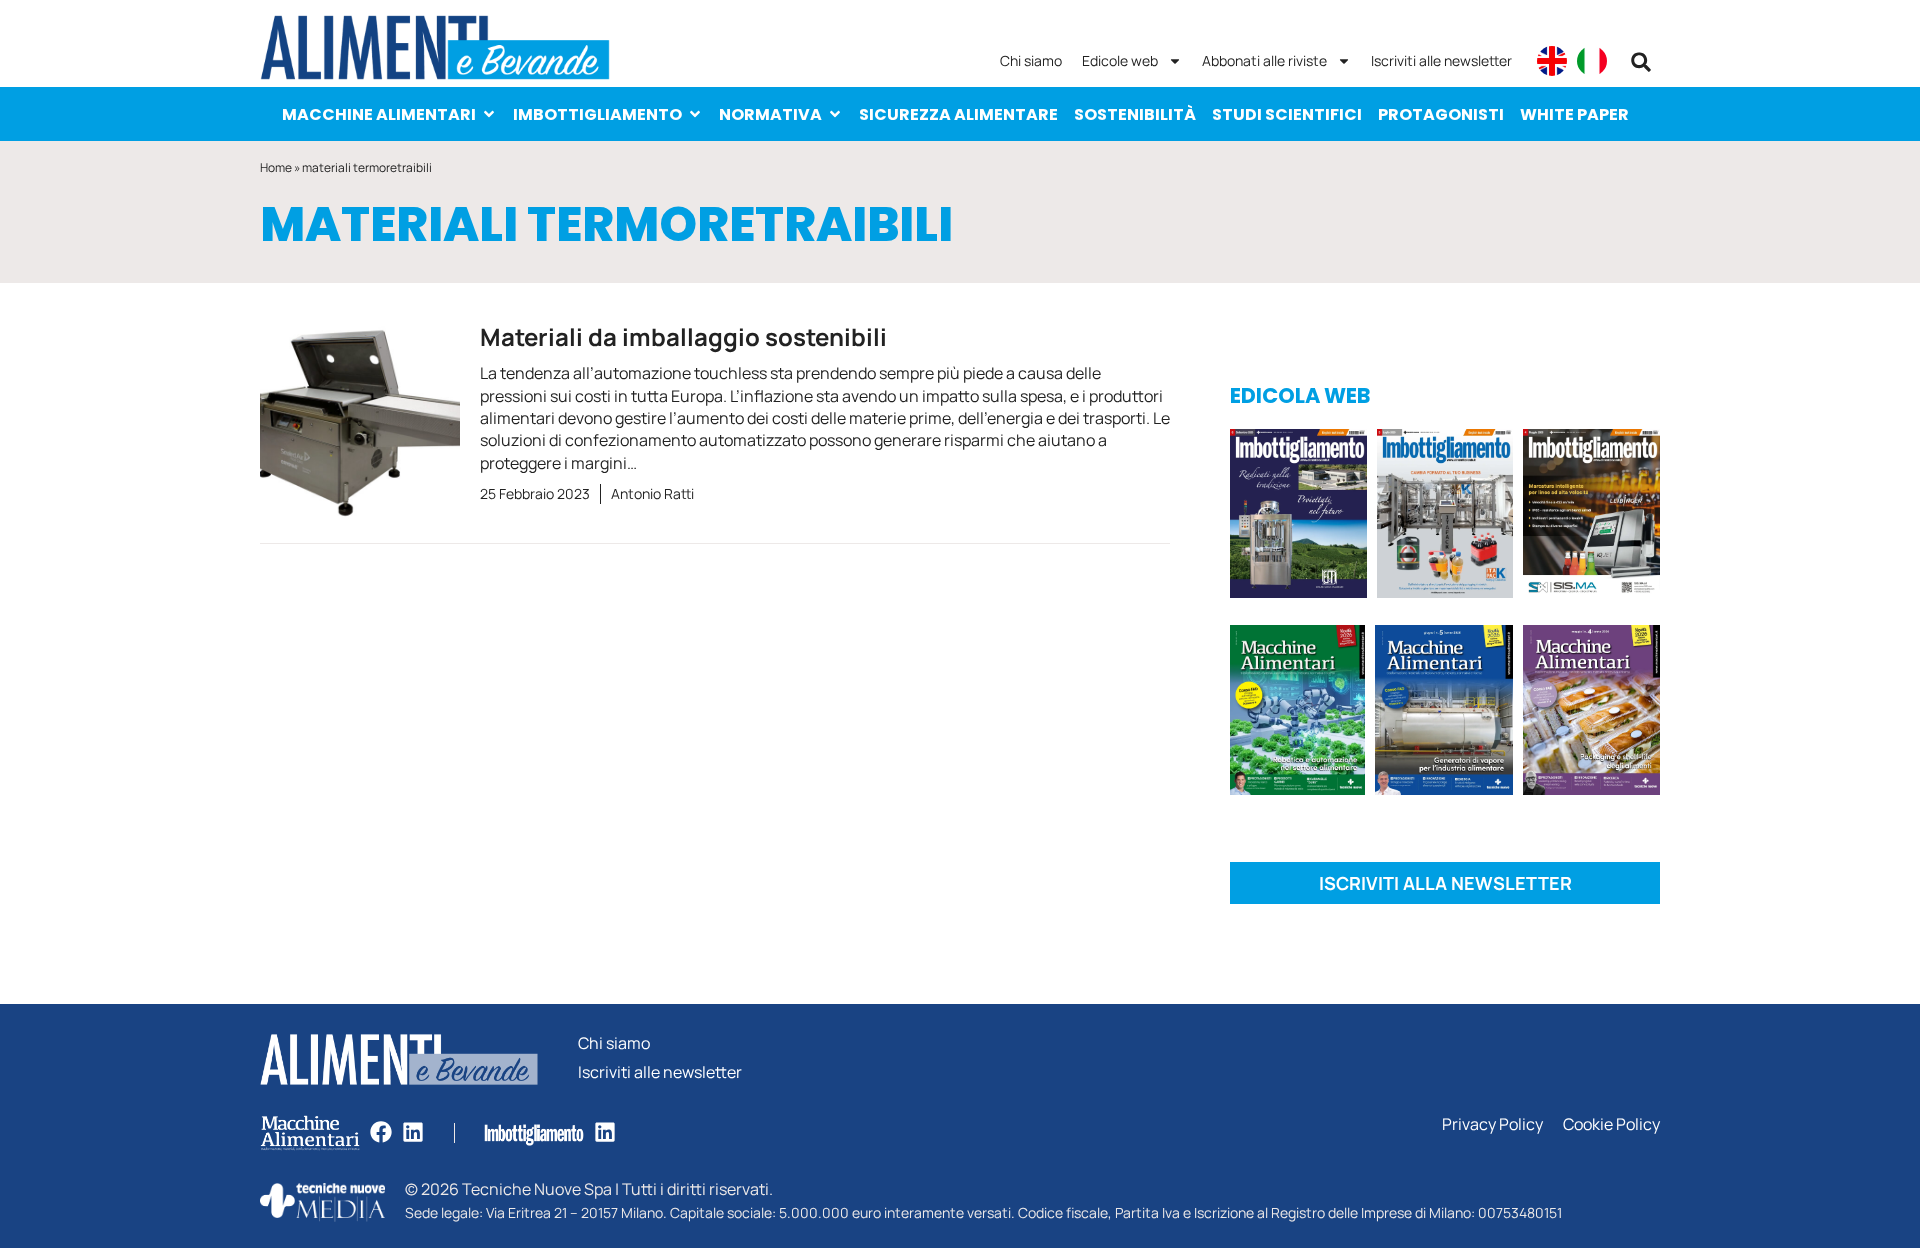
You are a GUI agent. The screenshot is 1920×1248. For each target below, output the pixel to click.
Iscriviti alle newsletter (1441, 60)
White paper (1574, 114)
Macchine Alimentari (379, 114)
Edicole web (1120, 60)
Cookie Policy (1611, 1124)
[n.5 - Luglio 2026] (1445, 517)
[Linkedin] (413, 1132)
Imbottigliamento (597, 114)
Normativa (770, 114)
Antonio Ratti (652, 493)
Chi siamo (1031, 60)
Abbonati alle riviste (1264, 60)
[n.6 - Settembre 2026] (1298, 517)
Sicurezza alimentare (958, 114)
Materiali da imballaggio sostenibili (683, 336)
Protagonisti (1441, 114)
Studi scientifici (1287, 114)
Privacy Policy (1492, 1124)
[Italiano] (1592, 61)
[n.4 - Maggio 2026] (1591, 517)
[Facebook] (381, 1132)
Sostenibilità (1135, 114)
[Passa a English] (1552, 61)
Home (276, 167)
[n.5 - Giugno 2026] (1443, 713)
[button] (1641, 62)
